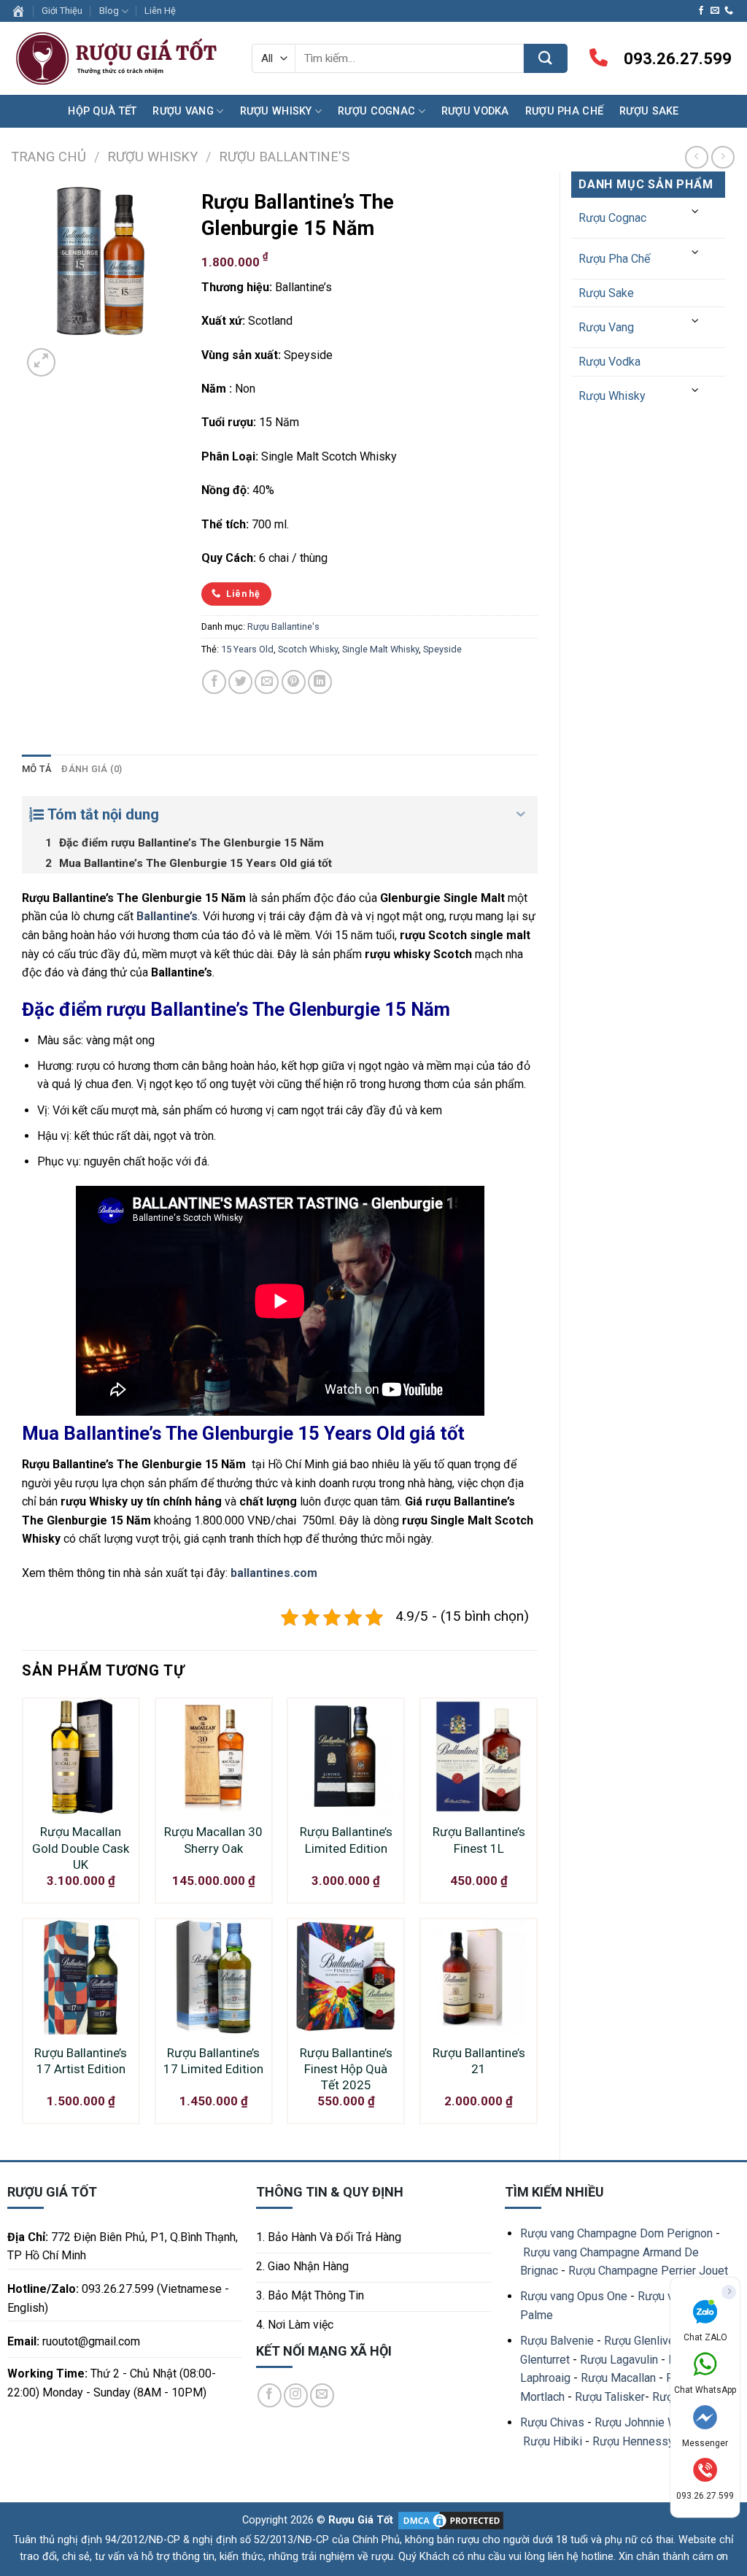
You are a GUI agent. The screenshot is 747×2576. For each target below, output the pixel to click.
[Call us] (729, 11)
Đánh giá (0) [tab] (92, 769)
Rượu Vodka (475, 111)
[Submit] (546, 58)
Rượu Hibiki (553, 2441)
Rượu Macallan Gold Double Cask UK (81, 1848)
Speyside (442, 649)
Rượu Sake (649, 111)
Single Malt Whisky (380, 649)
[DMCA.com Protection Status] (449, 2520)
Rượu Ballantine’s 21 (479, 2061)
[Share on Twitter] (240, 682)
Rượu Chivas (552, 2422)
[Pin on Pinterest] (294, 682)
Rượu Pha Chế (564, 111)
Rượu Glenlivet (641, 2341)
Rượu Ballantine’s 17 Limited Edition (213, 2061)
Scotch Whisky (308, 649)
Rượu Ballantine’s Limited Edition (346, 1840)
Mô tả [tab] (36, 769)
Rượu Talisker (610, 2397)
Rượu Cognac (376, 111)
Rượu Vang (183, 111)
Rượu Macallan (618, 2378)
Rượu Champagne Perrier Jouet (648, 2271)
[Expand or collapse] (521, 814)
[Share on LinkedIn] (320, 682)
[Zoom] (41, 362)
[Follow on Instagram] (296, 2395)
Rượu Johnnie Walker (649, 2422)
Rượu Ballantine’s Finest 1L (479, 1840)
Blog (109, 11)
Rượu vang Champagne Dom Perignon (616, 2233)
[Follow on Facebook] (701, 11)
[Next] (76, 354)
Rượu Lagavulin (619, 2360)
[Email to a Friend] (267, 682)
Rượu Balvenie (557, 2341)
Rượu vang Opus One (574, 2296)
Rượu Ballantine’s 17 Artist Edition (81, 2061)
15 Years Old (247, 649)
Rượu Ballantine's (284, 157)
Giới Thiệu (62, 11)
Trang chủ (49, 157)
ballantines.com (274, 1573)
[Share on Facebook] (214, 682)
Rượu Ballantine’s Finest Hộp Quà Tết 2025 (346, 2069)
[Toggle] (696, 212)
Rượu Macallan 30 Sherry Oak (213, 1840)
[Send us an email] (715, 11)
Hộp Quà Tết (102, 111)
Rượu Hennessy (633, 2441)
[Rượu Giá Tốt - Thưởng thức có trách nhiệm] (120, 59)
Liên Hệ (160, 11)
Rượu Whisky (276, 111)
